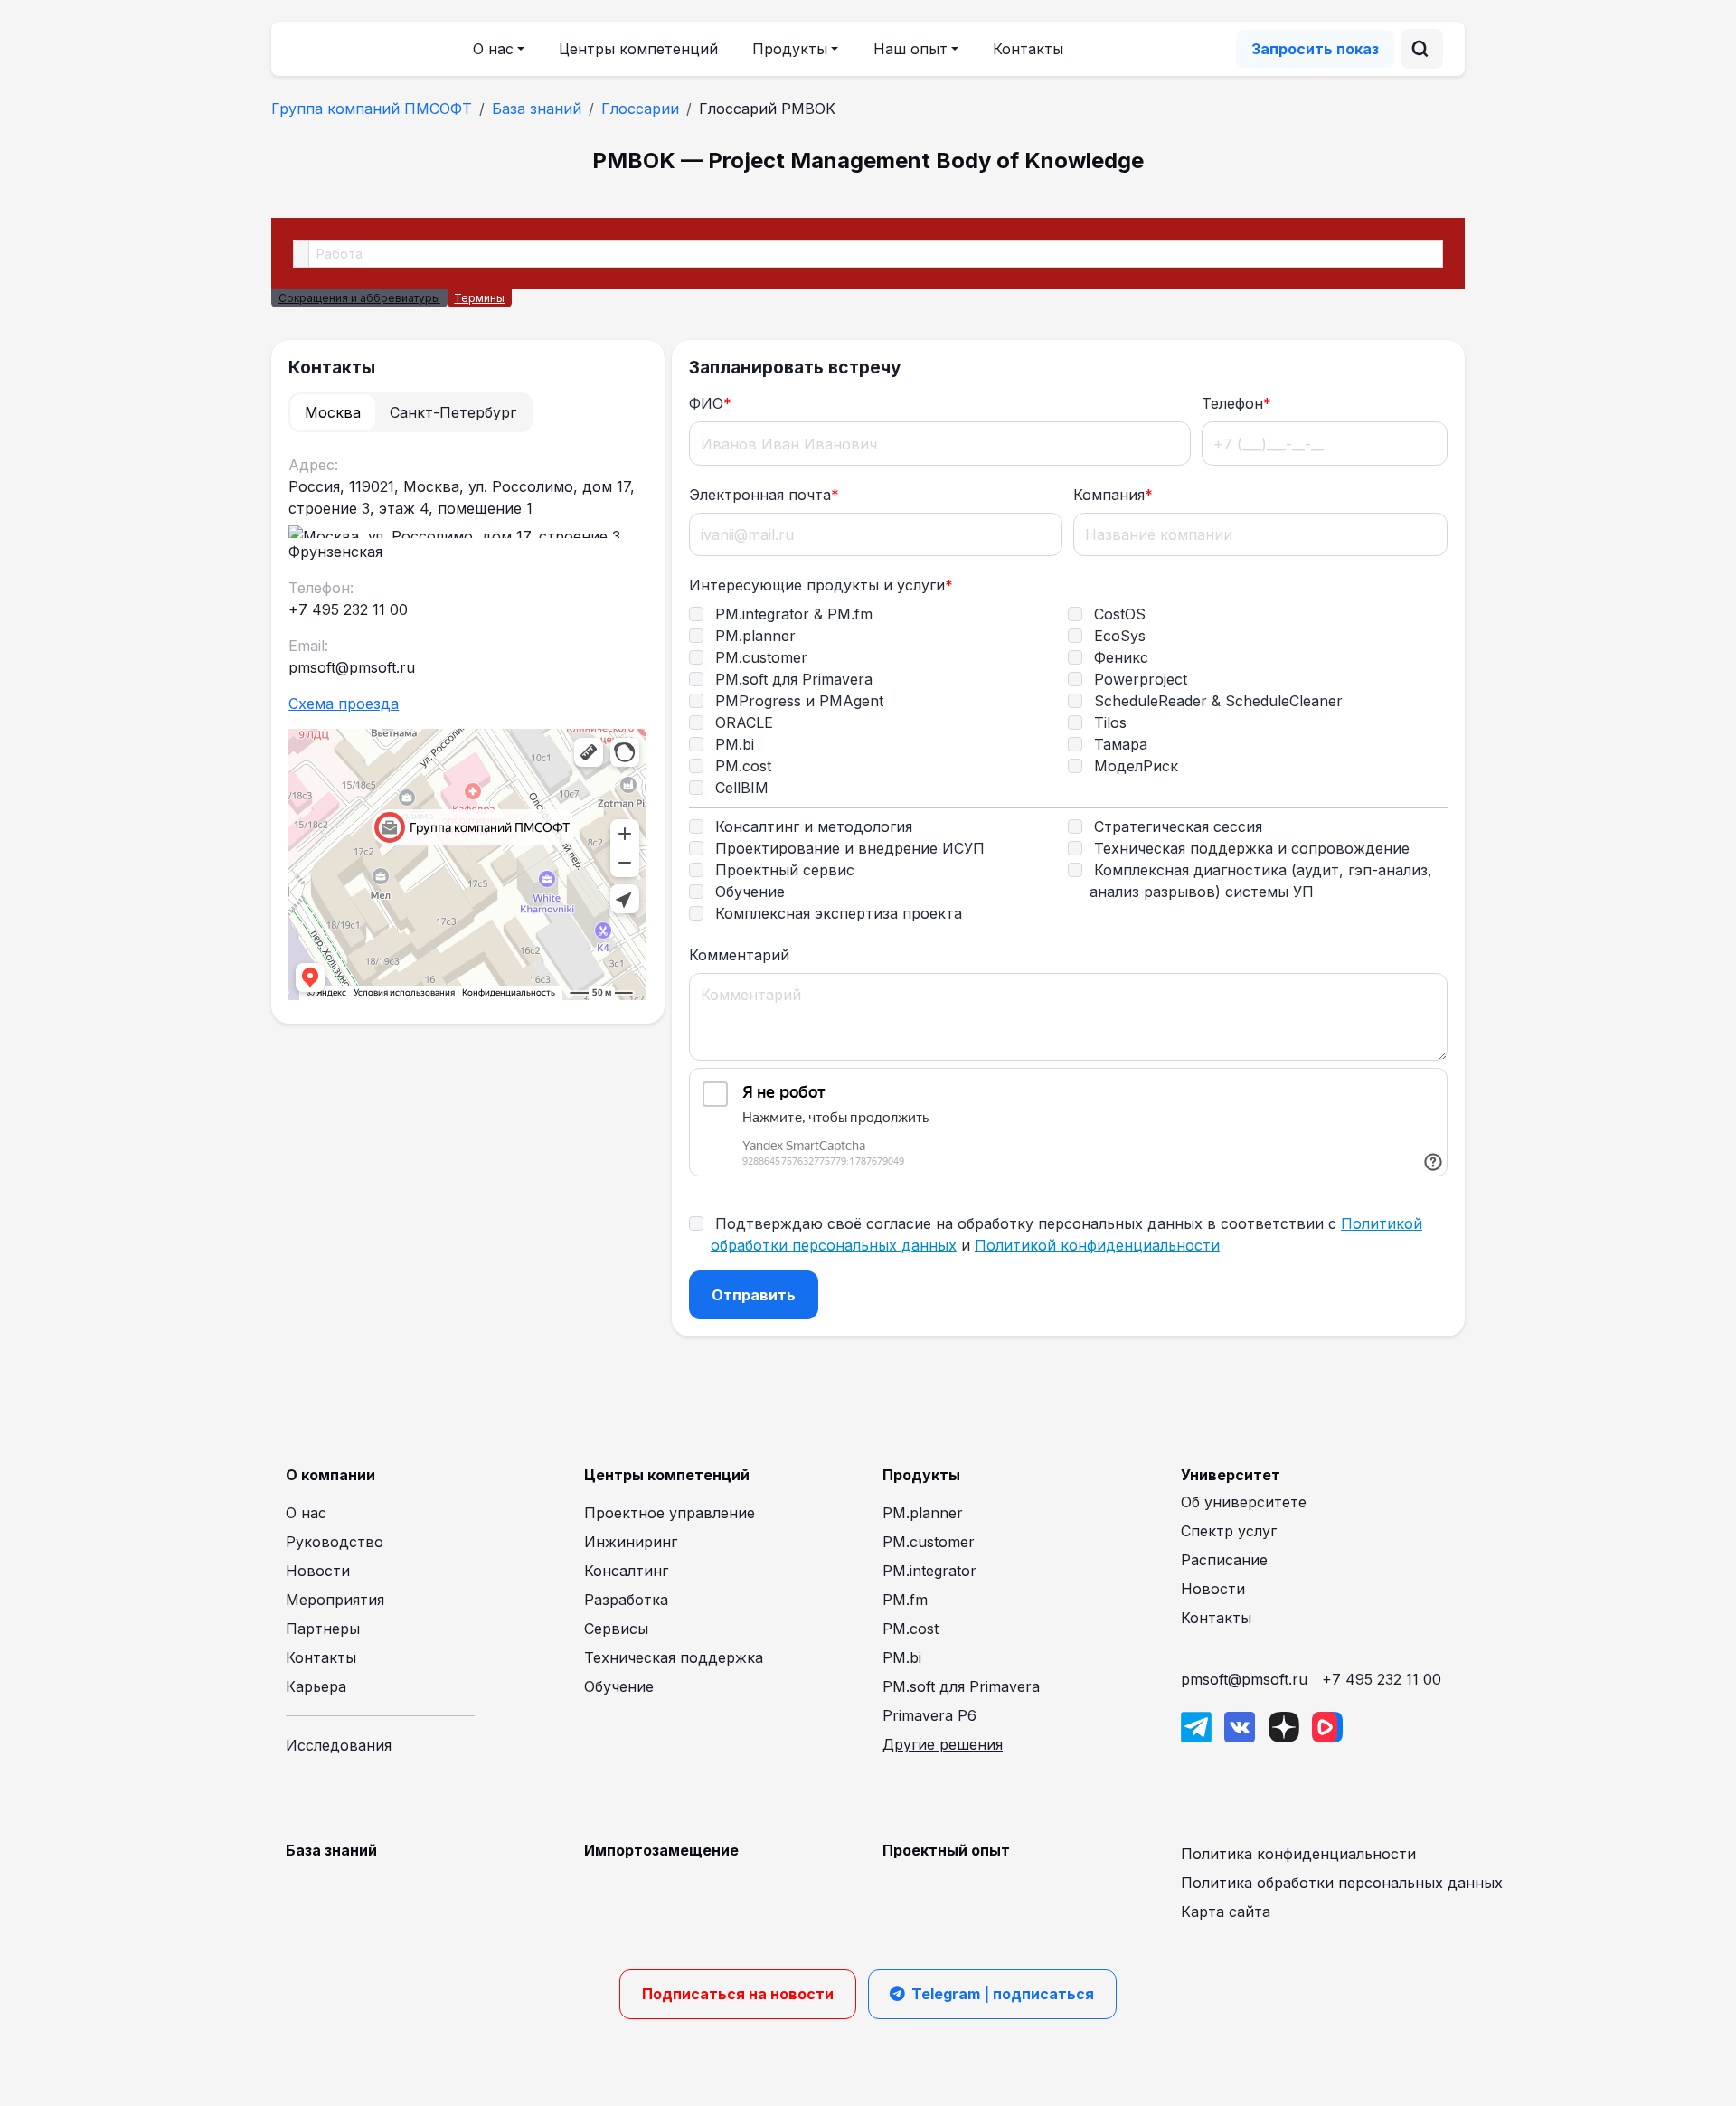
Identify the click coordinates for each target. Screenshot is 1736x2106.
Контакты (1028, 49)
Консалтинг (626, 1571)
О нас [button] (493, 49)
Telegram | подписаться (1003, 1994)
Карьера (316, 1686)
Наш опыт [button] (910, 49)
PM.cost (910, 1629)
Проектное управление (670, 1513)
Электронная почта (764, 495)
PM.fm (905, 1600)
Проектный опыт (946, 1850)
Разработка (626, 1600)
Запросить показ (1315, 49)
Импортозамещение (661, 1850)
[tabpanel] (467, 730)
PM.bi (902, 1657)
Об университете (1244, 1502)
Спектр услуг (1229, 1531)
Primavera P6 (929, 1715)
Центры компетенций (638, 49)
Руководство (335, 1542)
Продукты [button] (790, 49)
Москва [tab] (333, 412)
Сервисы (616, 1629)
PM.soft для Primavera (961, 1686)
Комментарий (739, 955)
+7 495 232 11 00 (1382, 1679)
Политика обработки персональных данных (1342, 1883)
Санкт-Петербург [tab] (453, 412)
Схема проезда (344, 704)
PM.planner (923, 1513)
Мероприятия (335, 1600)
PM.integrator (929, 1571)
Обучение (619, 1686)
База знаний (537, 109)
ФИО (710, 403)
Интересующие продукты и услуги (821, 585)
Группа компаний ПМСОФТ (372, 109)
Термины (479, 298)
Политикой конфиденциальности (1097, 1245)
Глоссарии (640, 109)
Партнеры (323, 1629)
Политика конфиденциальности (1298, 1854)
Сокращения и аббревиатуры (359, 298)
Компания (1113, 495)
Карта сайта (1226, 1912)
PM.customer (929, 1542)
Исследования (339, 1745)
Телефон (1236, 403)
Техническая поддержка (674, 1657)
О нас (306, 1513)
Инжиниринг (631, 1542)
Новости (318, 1571)
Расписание (1224, 1560)
